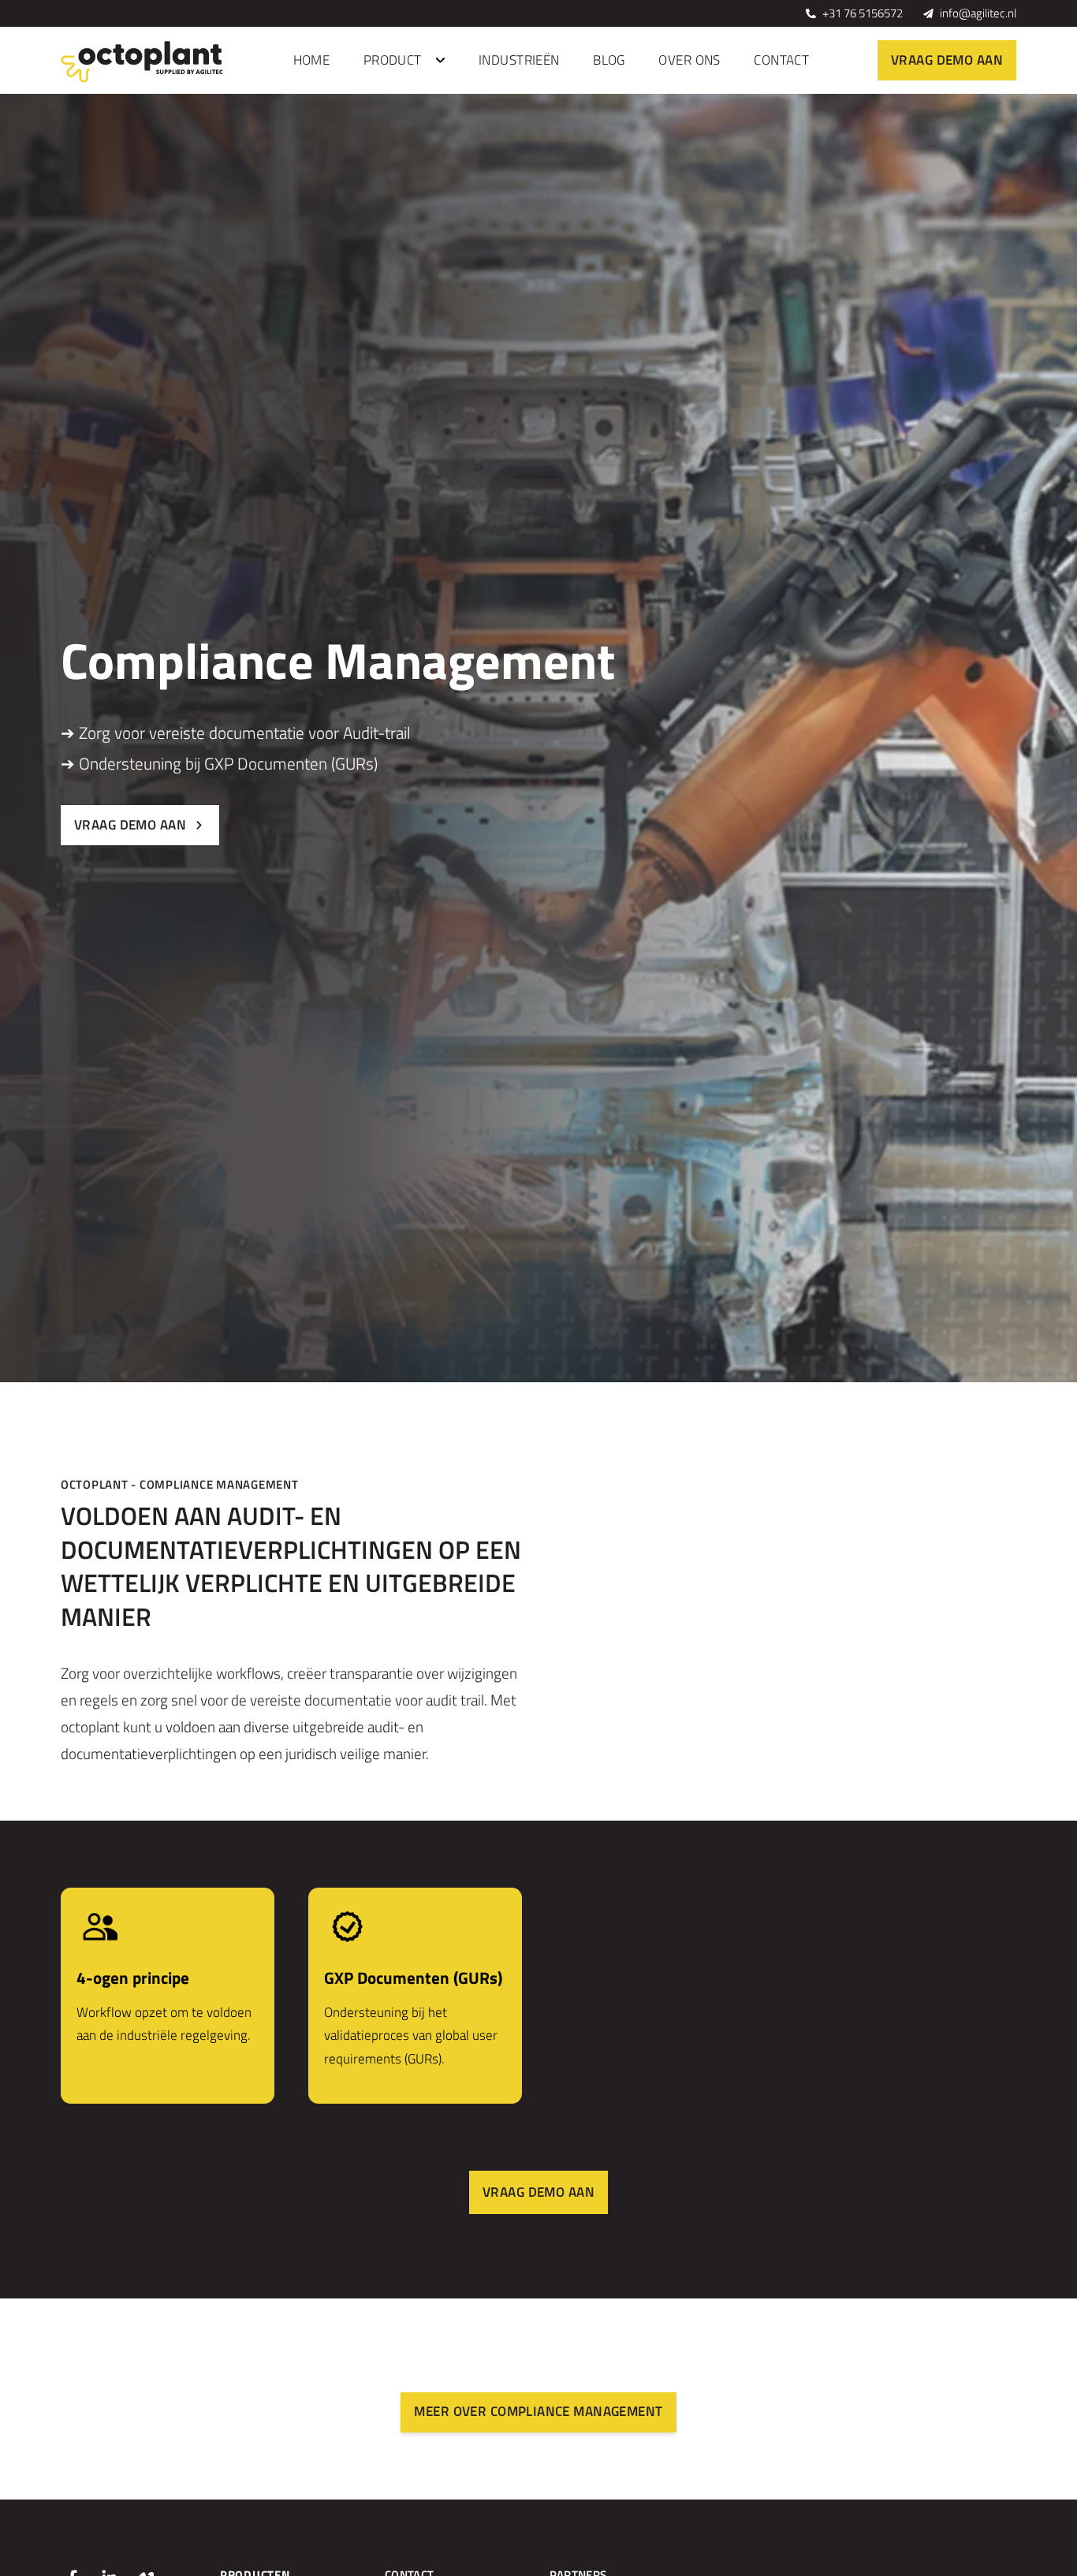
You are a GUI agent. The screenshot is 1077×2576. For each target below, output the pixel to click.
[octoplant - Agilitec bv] (143, 61)
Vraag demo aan (947, 60)
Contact (781, 60)
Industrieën (519, 60)
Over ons (689, 60)
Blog (609, 60)
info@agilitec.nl (978, 13)
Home (312, 60)
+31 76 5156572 (863, 13)
